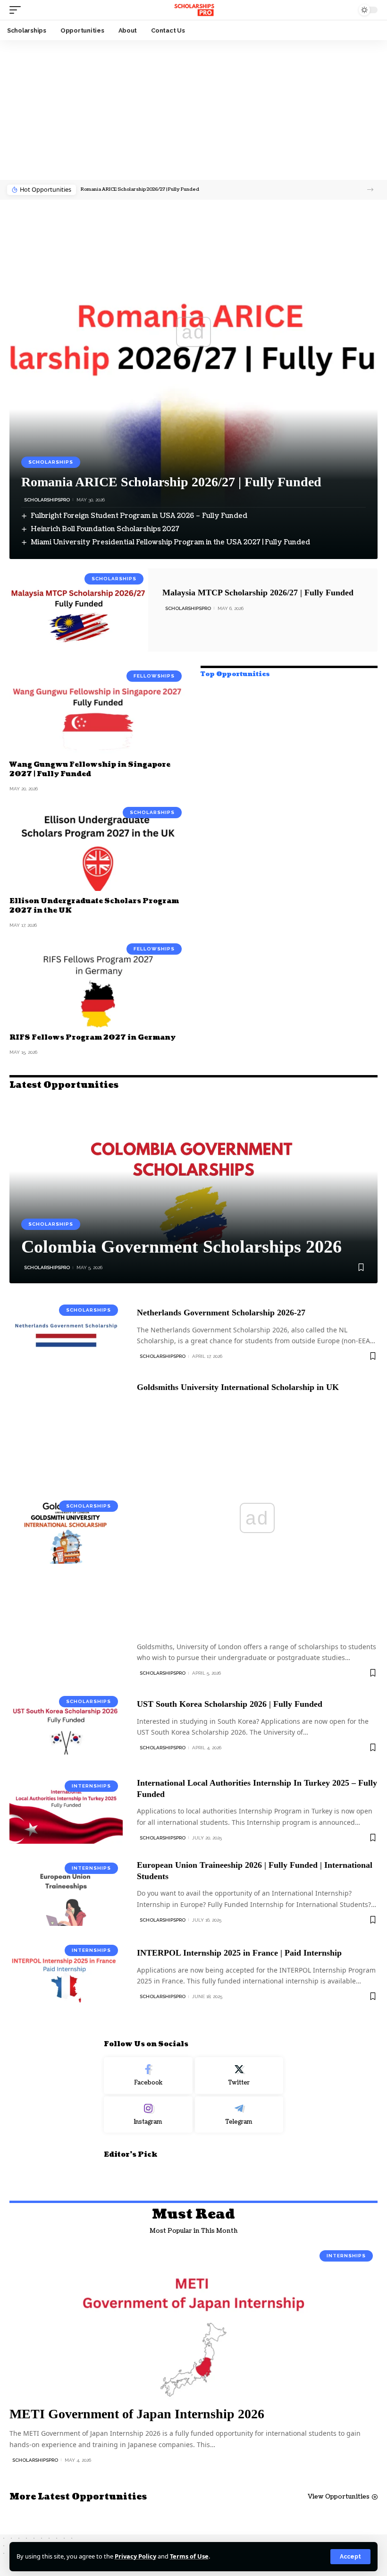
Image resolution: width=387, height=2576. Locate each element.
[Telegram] (239, 2115)
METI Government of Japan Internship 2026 (137, 2414)
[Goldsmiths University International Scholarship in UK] (66, 1530)
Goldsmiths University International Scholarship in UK (238, 1387)
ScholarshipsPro (47, 500)
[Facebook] (148, 2076)
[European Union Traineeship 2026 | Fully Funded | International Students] (66, 1892)
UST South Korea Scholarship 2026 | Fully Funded (230, 1704)
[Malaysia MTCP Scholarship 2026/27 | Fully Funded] (79, 610)
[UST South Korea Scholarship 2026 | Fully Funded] (66, 1725)
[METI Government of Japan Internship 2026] (193, 2323)
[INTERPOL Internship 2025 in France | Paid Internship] (66, 1974)
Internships (91, 1786)
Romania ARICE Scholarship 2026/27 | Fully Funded (140, 189)
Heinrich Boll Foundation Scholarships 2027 (105, 529)
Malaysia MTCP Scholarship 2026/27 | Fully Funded (258, 593)
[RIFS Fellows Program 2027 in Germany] (98, 983)
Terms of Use (189, 2556)
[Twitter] (239, 2076)
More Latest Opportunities (78, 2497)
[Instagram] (148, 2115)
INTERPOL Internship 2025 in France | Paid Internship (239, 1953)
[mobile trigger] (17, 10)
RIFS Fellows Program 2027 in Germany (93, 1038)
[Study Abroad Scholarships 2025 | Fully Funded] (193, 10)
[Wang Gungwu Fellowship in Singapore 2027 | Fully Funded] (98, 710)
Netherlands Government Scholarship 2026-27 (221, 1313)
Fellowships (154, 676)
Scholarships (51, 462)
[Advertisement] (193, 110)
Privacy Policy (135, 2556)
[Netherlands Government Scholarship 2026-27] (66, 1334)
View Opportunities (339, 2497)
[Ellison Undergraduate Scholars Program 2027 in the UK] (98, 847)
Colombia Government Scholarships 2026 (181, 1246)
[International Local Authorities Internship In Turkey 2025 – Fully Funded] (66, 1810)
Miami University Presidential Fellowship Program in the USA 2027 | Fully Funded (170, 542)
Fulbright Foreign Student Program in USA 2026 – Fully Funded (139, 516)
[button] (370, 190)
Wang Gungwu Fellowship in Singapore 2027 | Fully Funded (90, 769)
